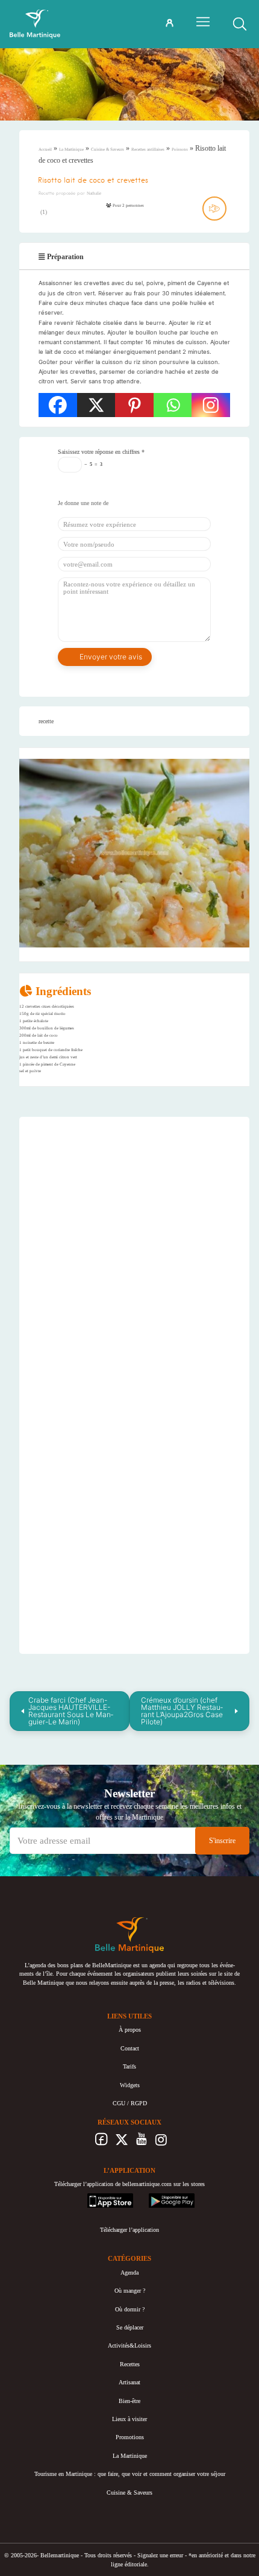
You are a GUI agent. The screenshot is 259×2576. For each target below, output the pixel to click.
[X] (96, 405)
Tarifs (129, 2066)
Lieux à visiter (129, 2419)
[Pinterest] (134, 405)
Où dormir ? (130, 2309)
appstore (97, 2197)
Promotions (130, 2437)
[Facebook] (58, 405)
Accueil (45, 149)
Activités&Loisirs (129, 2345)
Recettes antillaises (148, 149)
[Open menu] (203, 22)
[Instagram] (211, 405)
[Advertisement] (134, 1202)
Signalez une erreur (160, 2555)
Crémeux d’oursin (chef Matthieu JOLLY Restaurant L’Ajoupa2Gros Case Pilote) (182, 1711)
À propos (130, 2030)
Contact (130, 2048)
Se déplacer (130, 2327)
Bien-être (129, 2401)
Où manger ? (130, 2291)
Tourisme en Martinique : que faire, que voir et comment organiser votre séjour (130, 2474)
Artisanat (129, 2382)
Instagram (161, 2143)
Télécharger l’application (129, 2230)
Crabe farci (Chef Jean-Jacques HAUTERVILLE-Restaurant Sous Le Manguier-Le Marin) (71, 1711)
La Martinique (71, 149)
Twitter (121, 2143)
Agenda (129, 2273)
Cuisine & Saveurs (108, 149)
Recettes (130, 2364)
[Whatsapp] (173, 405)
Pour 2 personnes (128, 206)
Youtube (141, 2143)
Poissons (180, 149)
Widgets (130, 2085)
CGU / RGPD (130, 2103)
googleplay (162, 2197)
